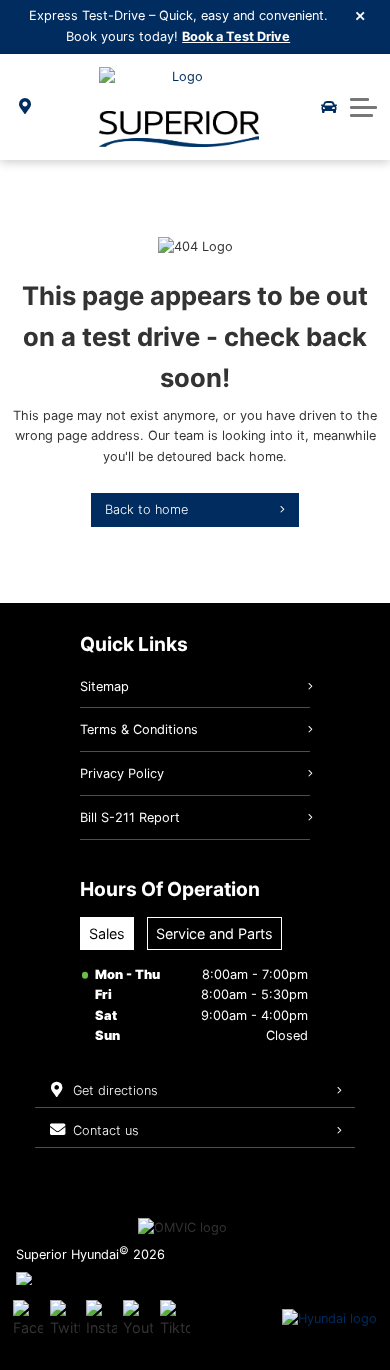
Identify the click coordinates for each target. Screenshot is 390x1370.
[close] (361, 15)
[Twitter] (65, 1319)
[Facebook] (28, 1319)
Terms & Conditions (139, 729)
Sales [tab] (107, 933)
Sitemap (104, 686)
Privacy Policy (122, 773)
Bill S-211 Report (130, 817)
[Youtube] (138, 1319)
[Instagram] (101, 1319)
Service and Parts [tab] (214, 933)
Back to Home (146, 509)
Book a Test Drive (236, 36)
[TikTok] (175, 1319)
